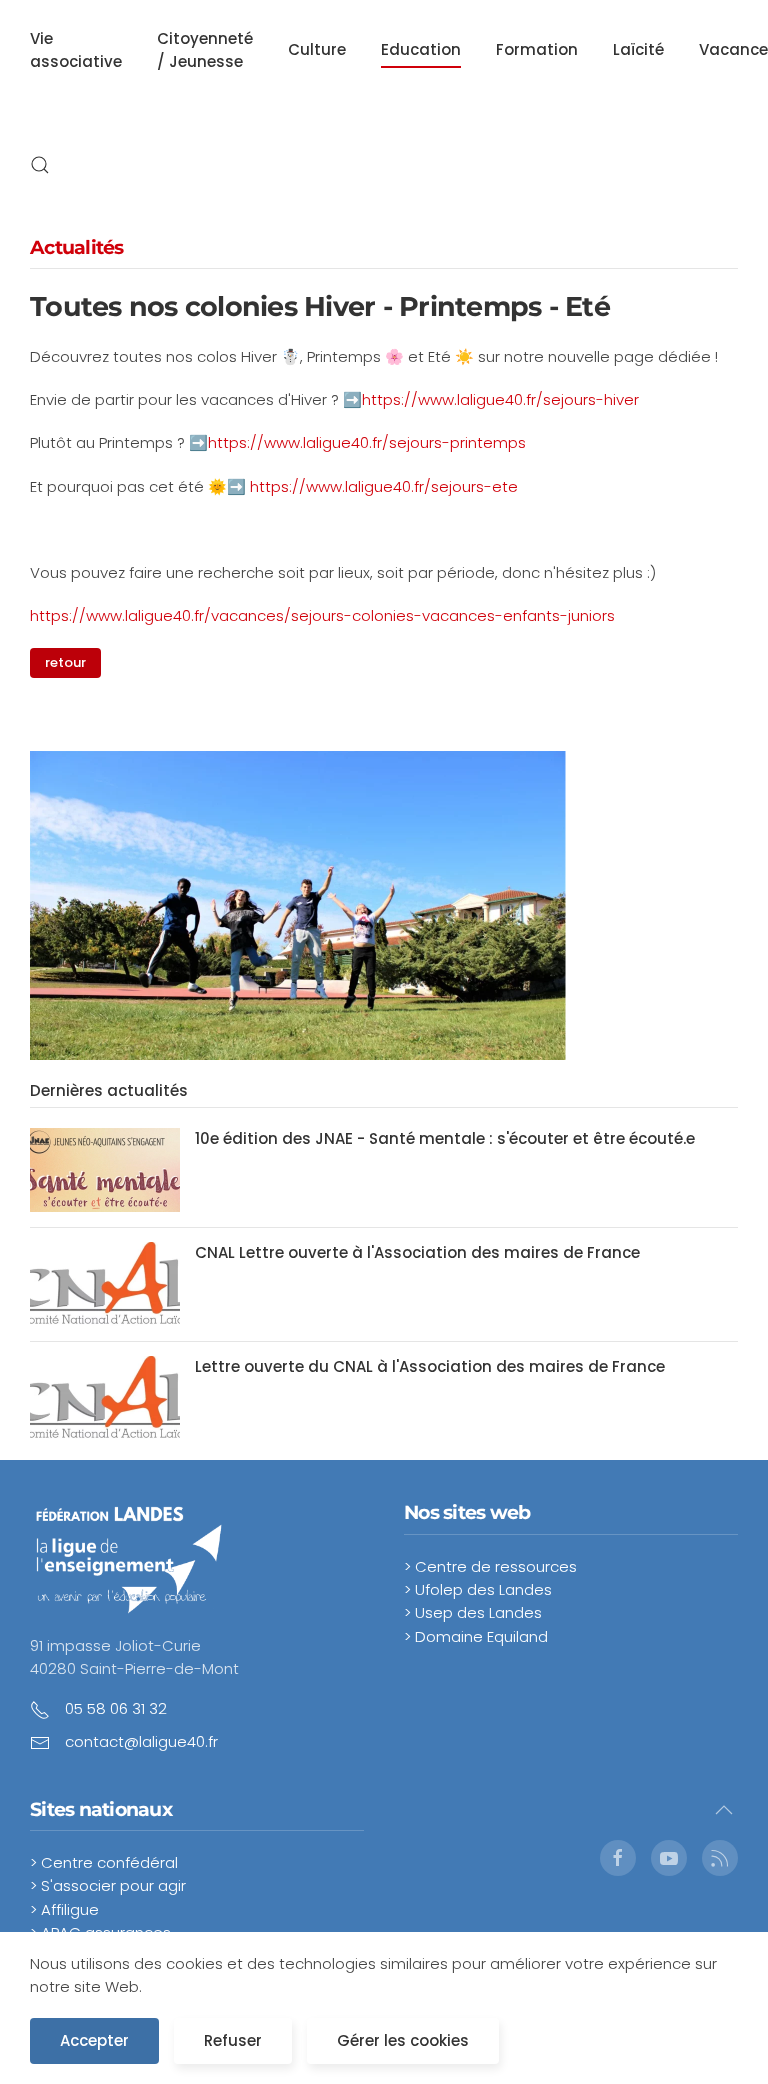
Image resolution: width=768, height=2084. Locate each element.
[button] (40, 165)
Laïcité (638, 49)
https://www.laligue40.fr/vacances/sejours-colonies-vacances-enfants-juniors (322, 615)
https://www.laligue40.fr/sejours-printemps (367, 442)
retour (65, 662)
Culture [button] (317, 49)
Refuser (233, 2040)
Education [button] (421, 49)
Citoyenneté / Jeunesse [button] (205, 50)
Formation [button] (537, 49)
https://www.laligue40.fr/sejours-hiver (500, 399)
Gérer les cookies (403, 2040)
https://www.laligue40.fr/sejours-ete (384, 486)
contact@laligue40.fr (141, 1741)
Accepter (94, 2040)
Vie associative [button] (76, 50)
